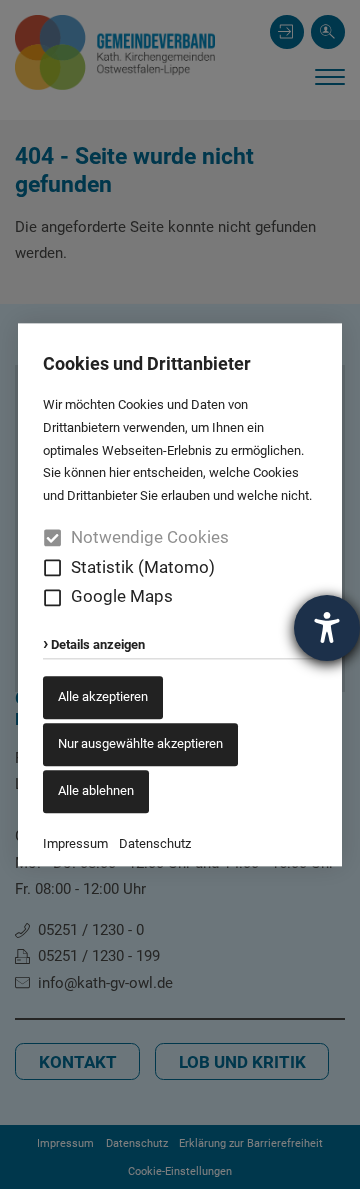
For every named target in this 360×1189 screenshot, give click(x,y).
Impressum (75, 843)
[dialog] (180, 594)
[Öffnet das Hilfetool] (327, 628)
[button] (52, 567)
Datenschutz (155, 843)
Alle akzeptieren (103, 697)
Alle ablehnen (96, 790)
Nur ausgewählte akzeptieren (140, 743)
